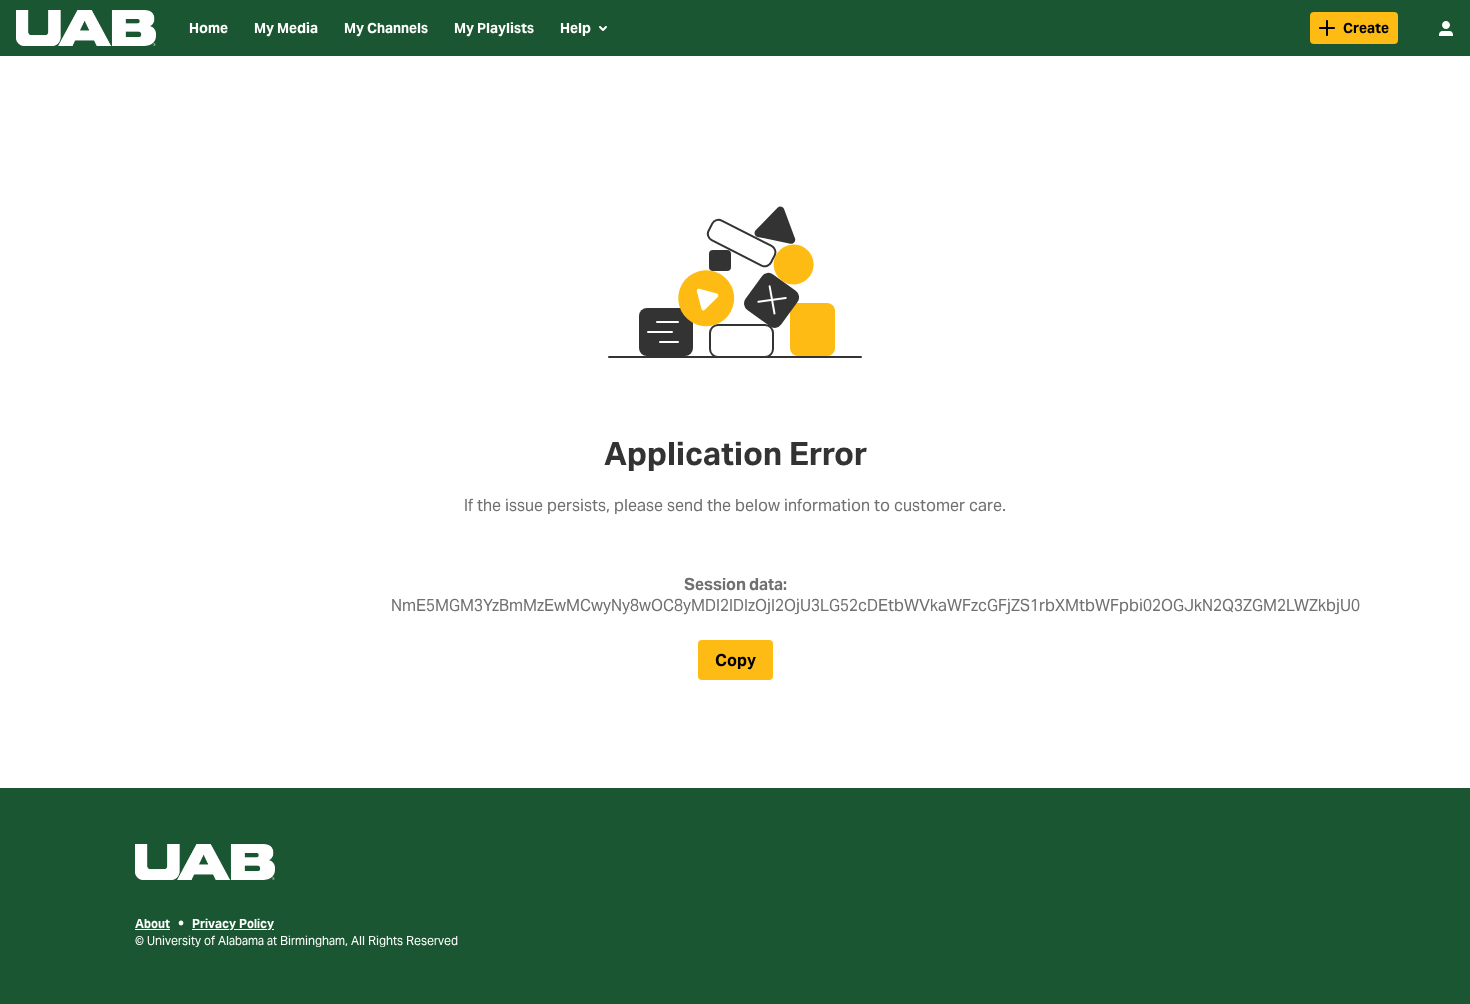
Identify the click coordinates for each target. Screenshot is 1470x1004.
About (152, 923)
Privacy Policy (233, 923)
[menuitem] (208, 28)
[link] (1354, 28)
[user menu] (1446, 28)
